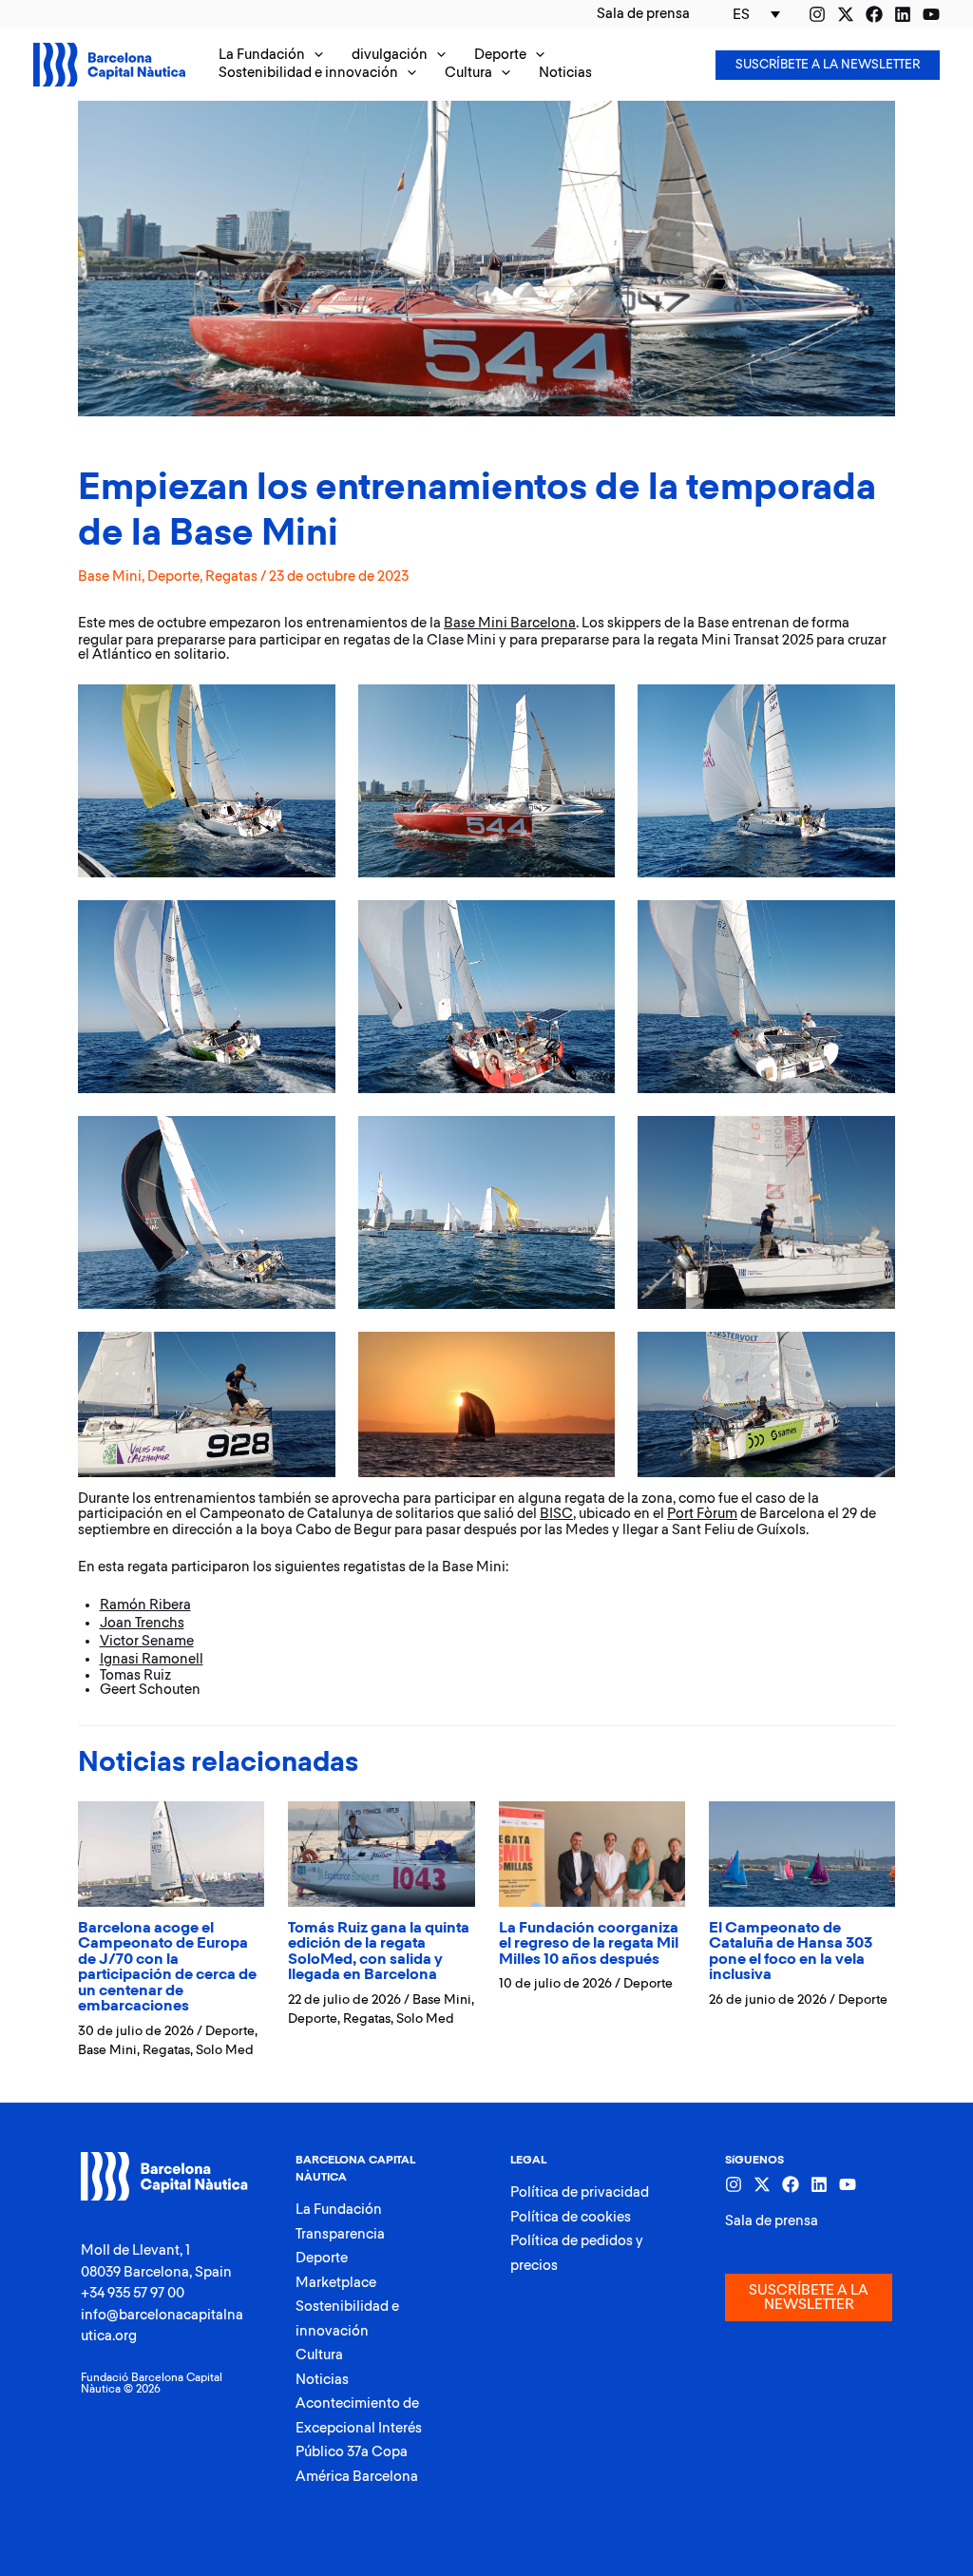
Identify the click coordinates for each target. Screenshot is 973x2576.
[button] (271, 56)
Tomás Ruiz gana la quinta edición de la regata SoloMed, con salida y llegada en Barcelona (379, 1952)
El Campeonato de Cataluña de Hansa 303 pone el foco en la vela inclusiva (791, 1952)
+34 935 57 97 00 (133, 2293)
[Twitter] (846, 14)
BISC (556, 1514)
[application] (314, 56)
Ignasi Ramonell (152, 1659)
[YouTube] (931, 14)
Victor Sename (147, 1641)
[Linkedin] (903, 14)
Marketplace (336, 2283)
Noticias (322, 2380)
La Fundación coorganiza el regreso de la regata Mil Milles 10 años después (589, 1944)
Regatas (231, 577)
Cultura (319, 2355)
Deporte (173, 577)
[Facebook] (874, 14)
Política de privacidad (580, 2192)
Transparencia (340, 2234)
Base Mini (110, 577)
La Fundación (339, 2210)
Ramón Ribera (145, 1605)
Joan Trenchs (142, 1623)
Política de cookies (571, 2217)
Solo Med (225, 2050)
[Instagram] (817, 14)
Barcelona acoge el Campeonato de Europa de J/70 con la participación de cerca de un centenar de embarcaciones (167, 1968)
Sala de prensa (772, 2221)
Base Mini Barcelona (510, 623)
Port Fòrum (702, 1514)
